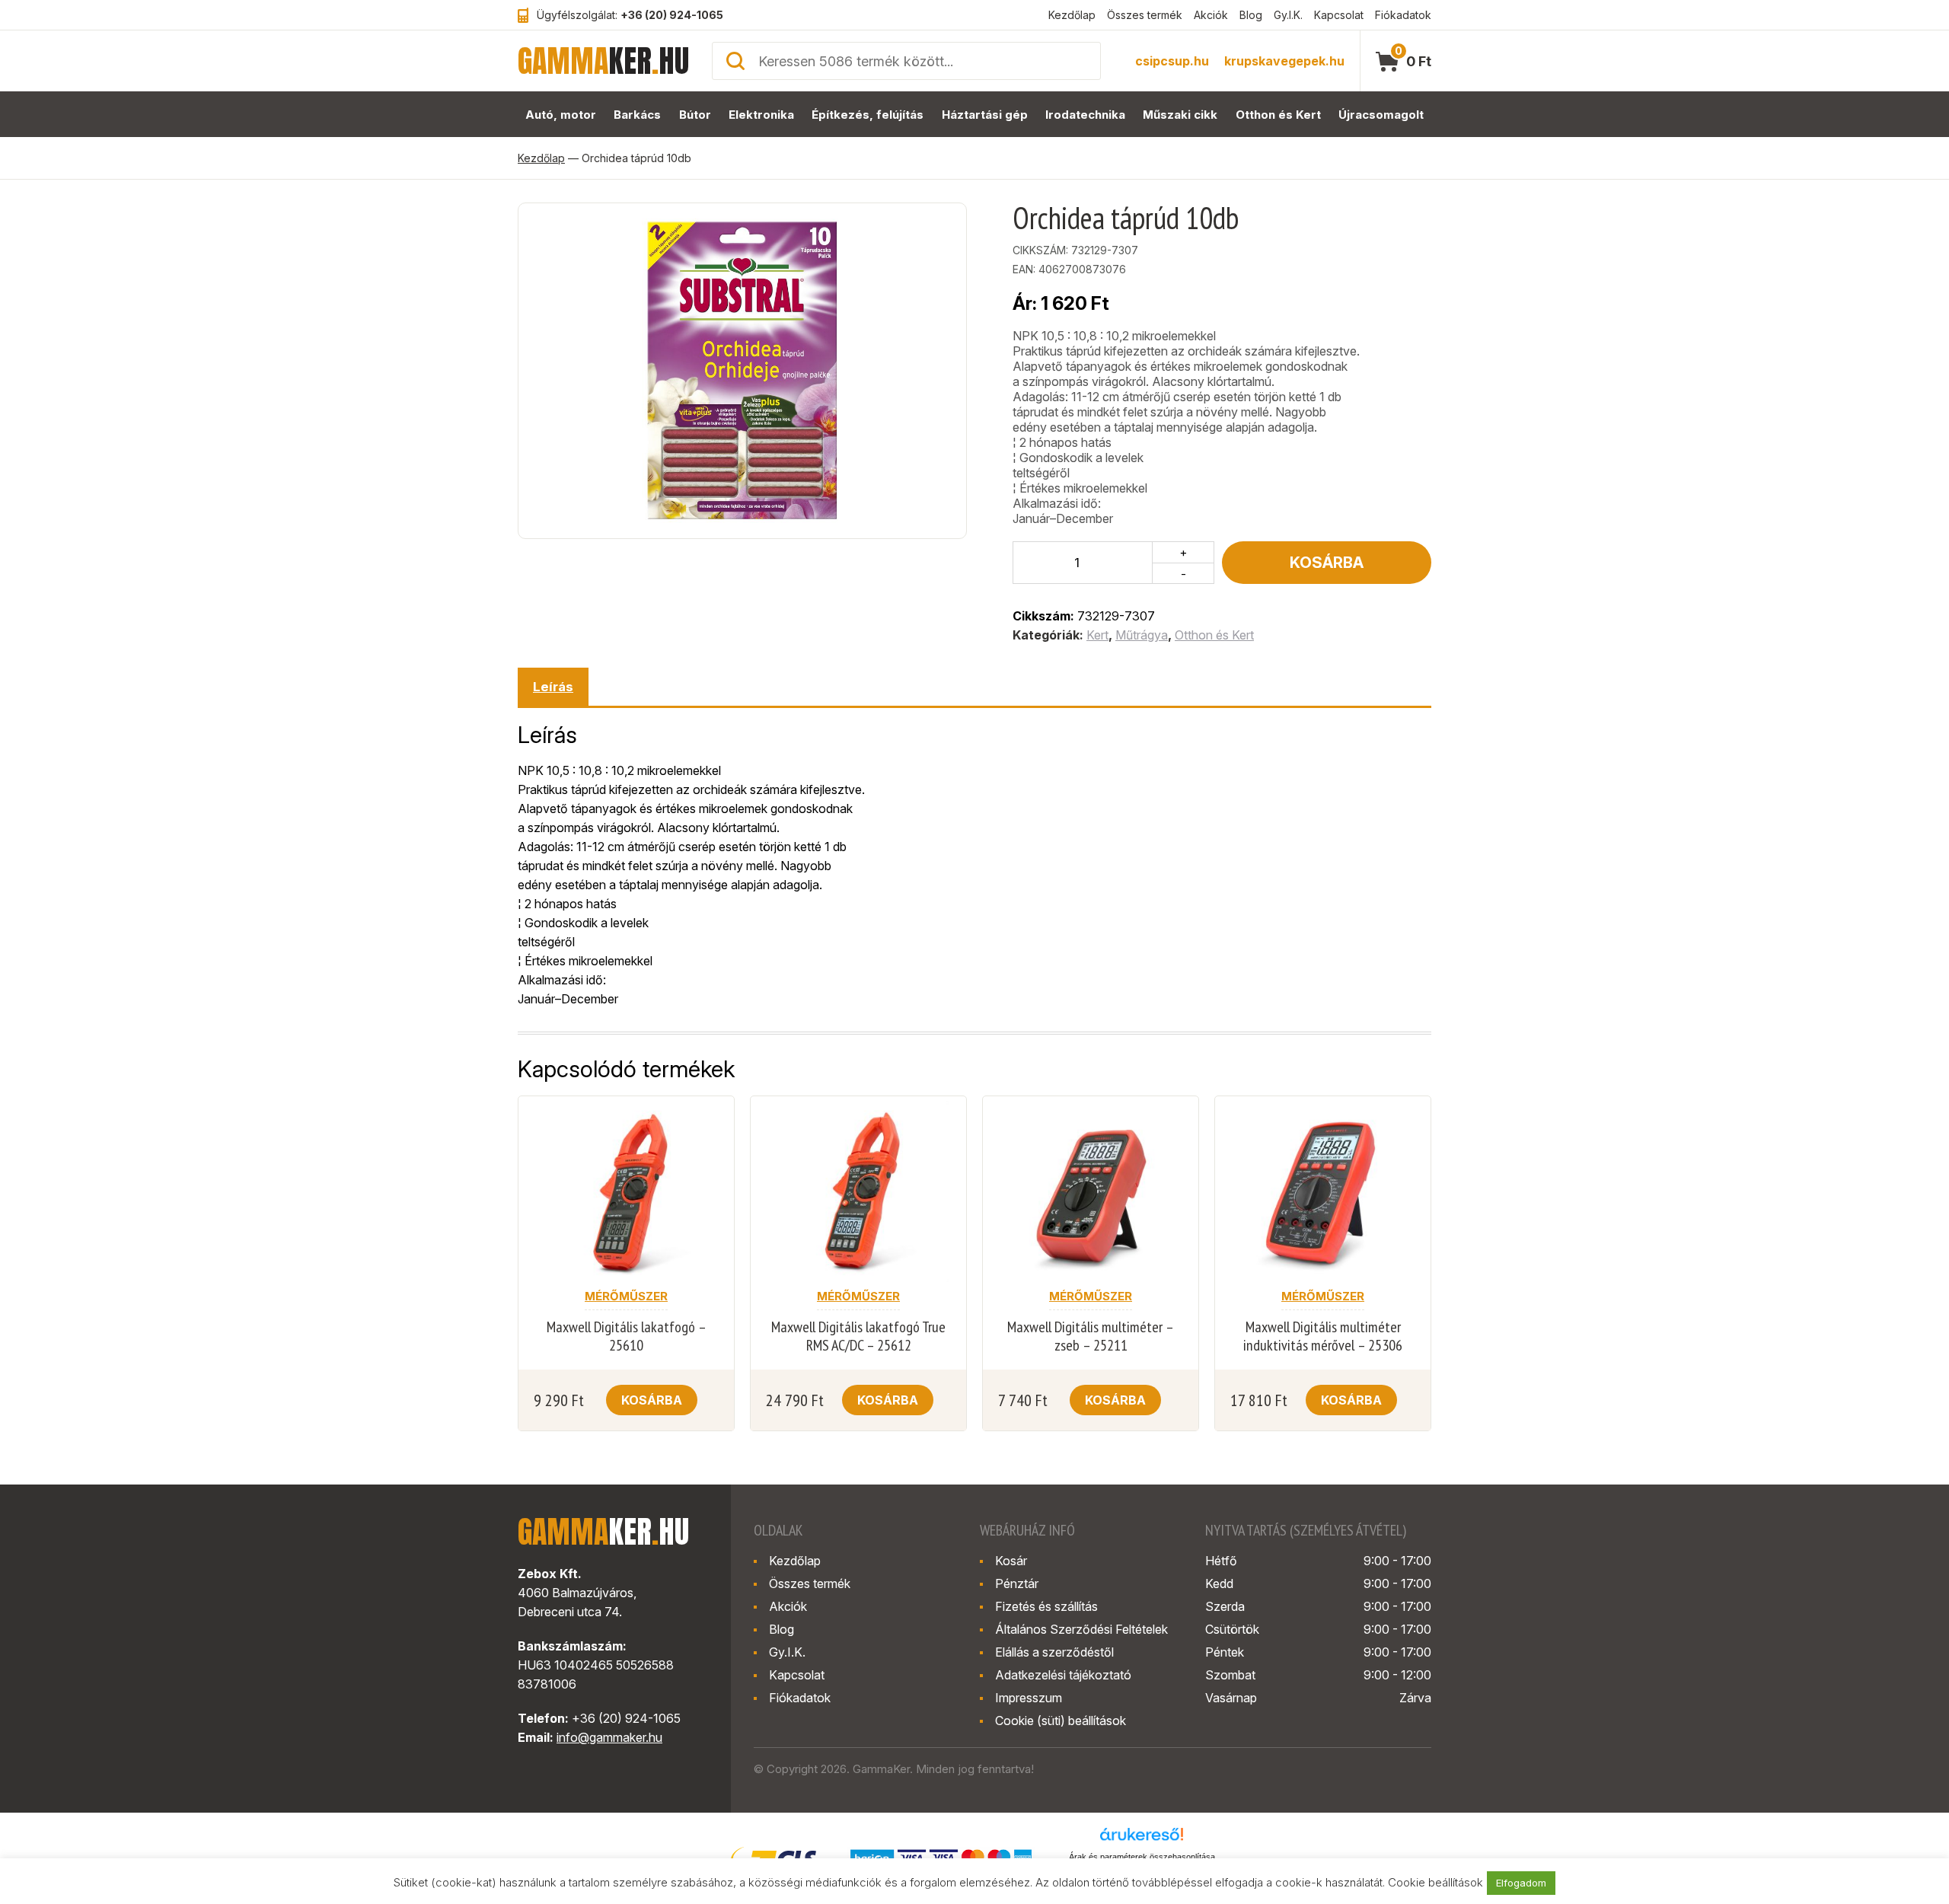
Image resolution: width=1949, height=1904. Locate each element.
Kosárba (1327, 563)
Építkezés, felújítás (868, 115)
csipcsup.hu (1172, 61)
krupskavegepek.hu (1284, 61)
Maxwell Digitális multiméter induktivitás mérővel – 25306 (1323, 1336)
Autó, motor (561, 115)
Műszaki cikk (1180, 115)
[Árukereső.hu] (1142, 1839)
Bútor (695, 115)
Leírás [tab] (553, 687)
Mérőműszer (626, 1296)
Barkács (637, 115)
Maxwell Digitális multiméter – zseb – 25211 (1091, 1336)
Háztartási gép (985, 115)
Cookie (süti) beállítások (1061, 1721)
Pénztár (1017, 1583)
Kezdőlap (1072, 15)
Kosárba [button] (652, 1400)
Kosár (1011, 1561)
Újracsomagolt (1381, 115)
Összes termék (1145, 15)
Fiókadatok (1403, 15)
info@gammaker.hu (609, 1737)
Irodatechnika (1085, 115)
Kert (1097, 635)
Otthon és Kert (1278, 115)
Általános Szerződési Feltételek (1081, 1629)
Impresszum (1029, 1698)
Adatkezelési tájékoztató (1063, 1675)
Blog (1251, 15)
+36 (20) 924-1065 (672, 15)
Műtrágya (1142, 635)
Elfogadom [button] (1521, 1883)
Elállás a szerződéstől (1054, 1652)
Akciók (1211, 15)
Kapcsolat (1339, 15)
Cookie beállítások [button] (1435, 1882)
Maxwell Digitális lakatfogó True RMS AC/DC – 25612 (858, 1336)
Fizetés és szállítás (1046, 1606)
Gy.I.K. (1288, 15)
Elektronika (761, 115)
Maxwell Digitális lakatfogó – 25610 (627, 1336)
